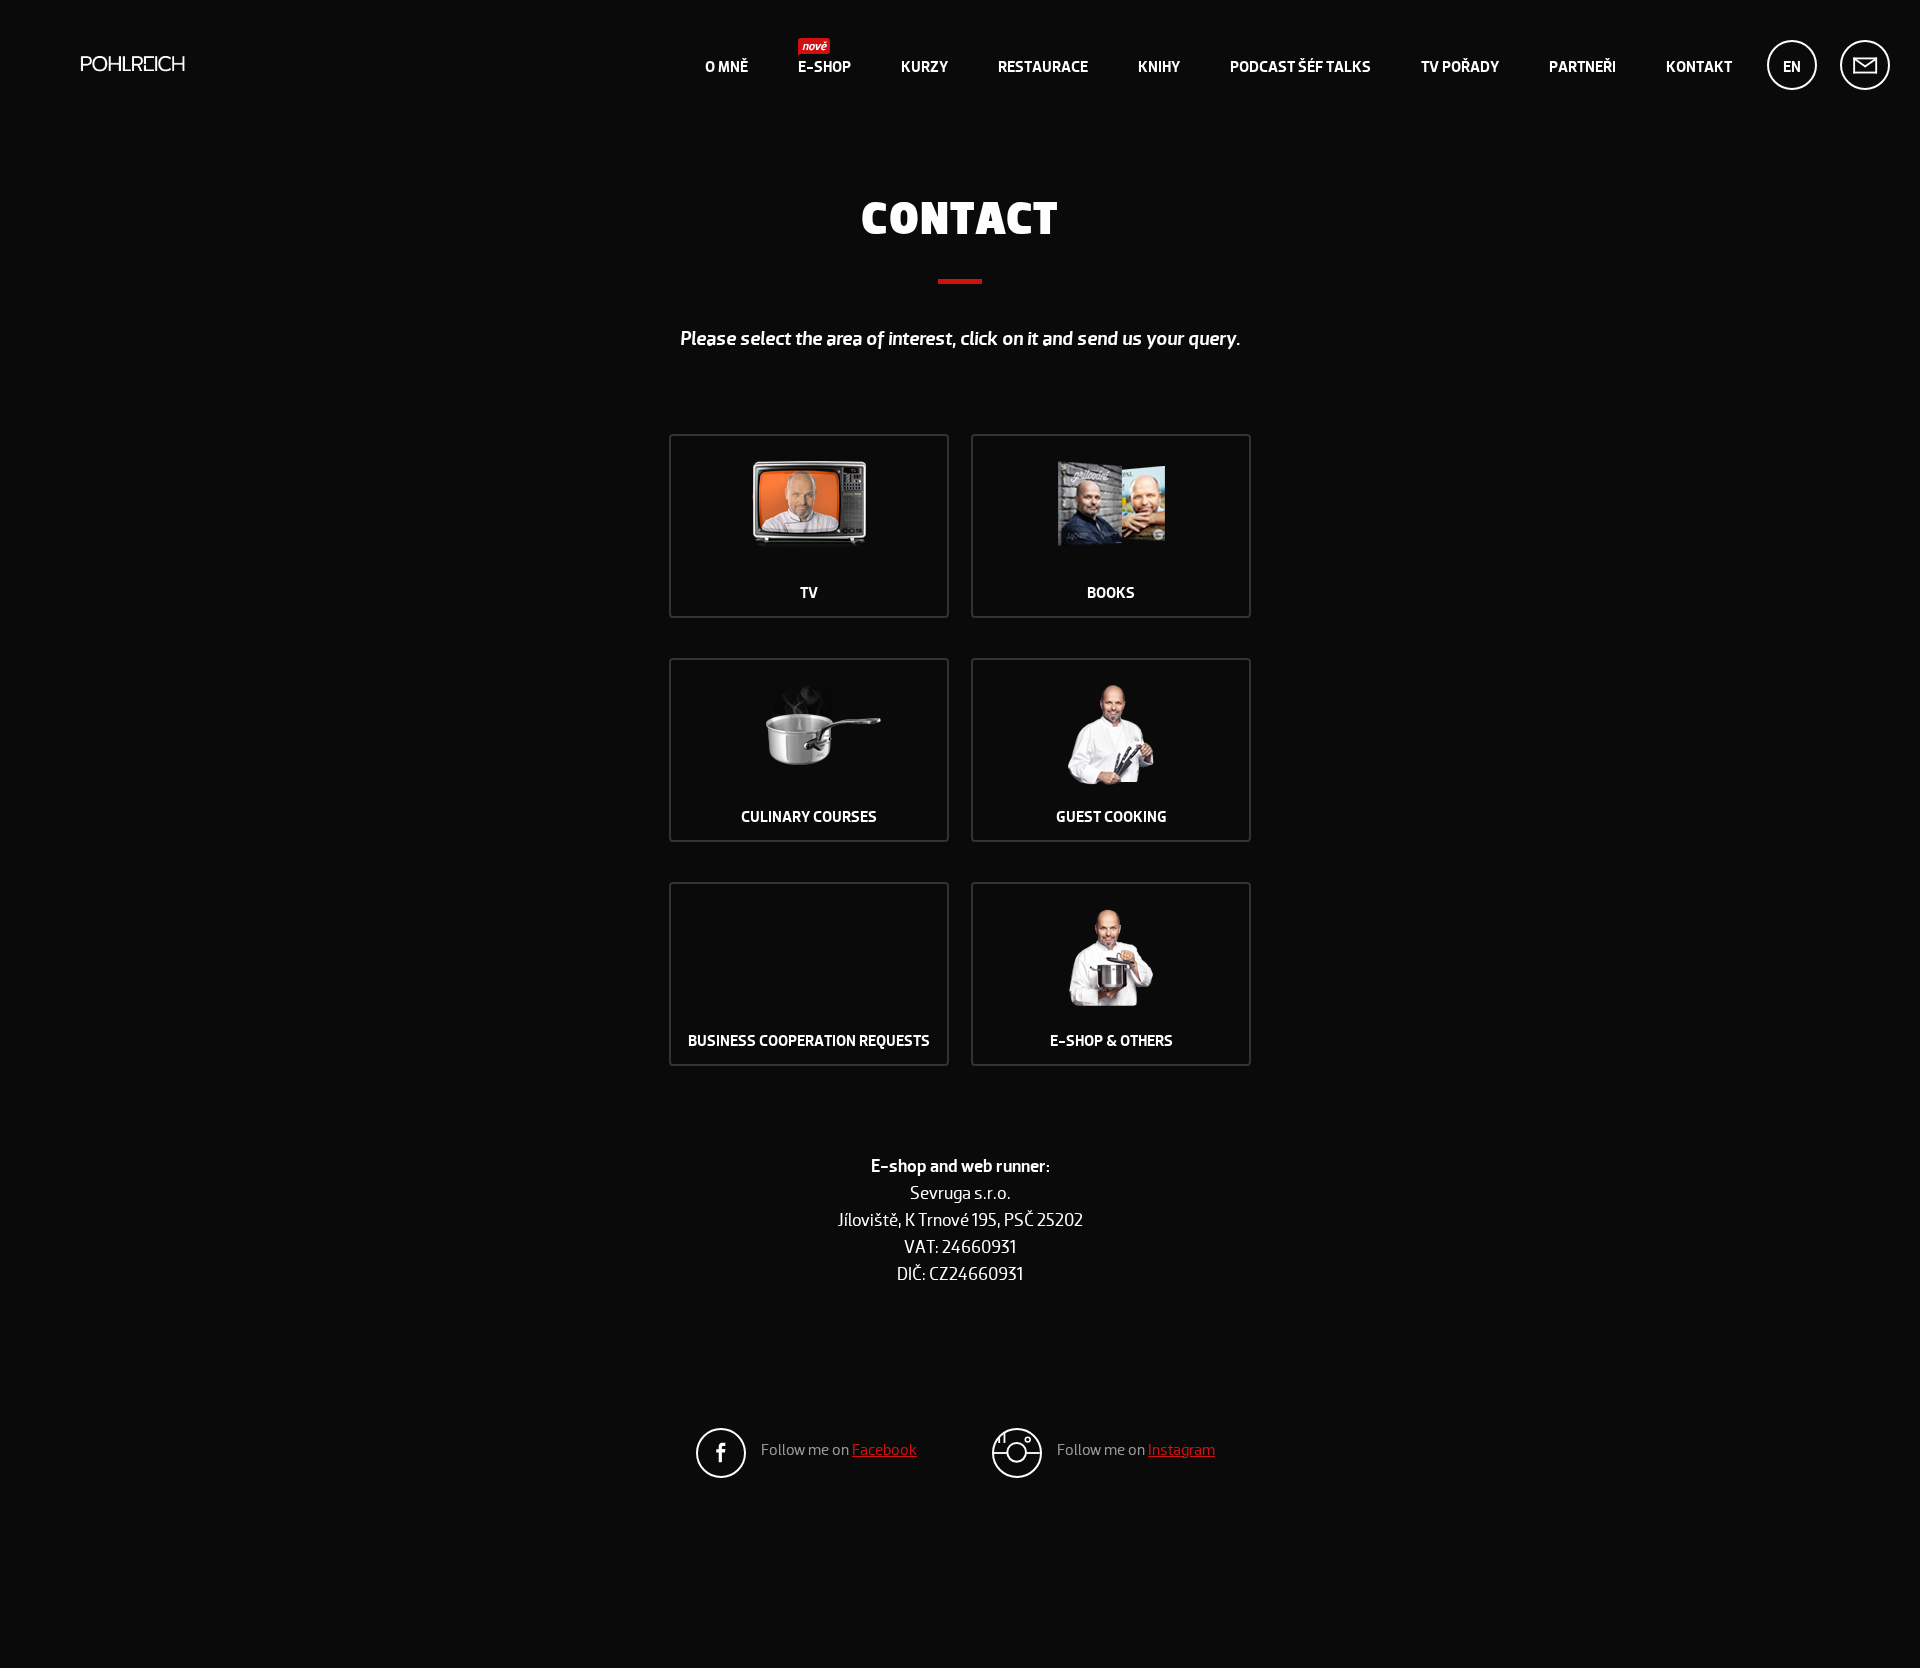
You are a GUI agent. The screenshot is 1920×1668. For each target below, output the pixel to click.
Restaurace (1043, 66)
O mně (726, 66)
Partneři (1582, 66)
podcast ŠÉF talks (1300, 66)
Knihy (1159, 66)
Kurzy (924, 66)
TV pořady (1460, 66)
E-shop (824, 66)
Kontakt (1699, 66)
